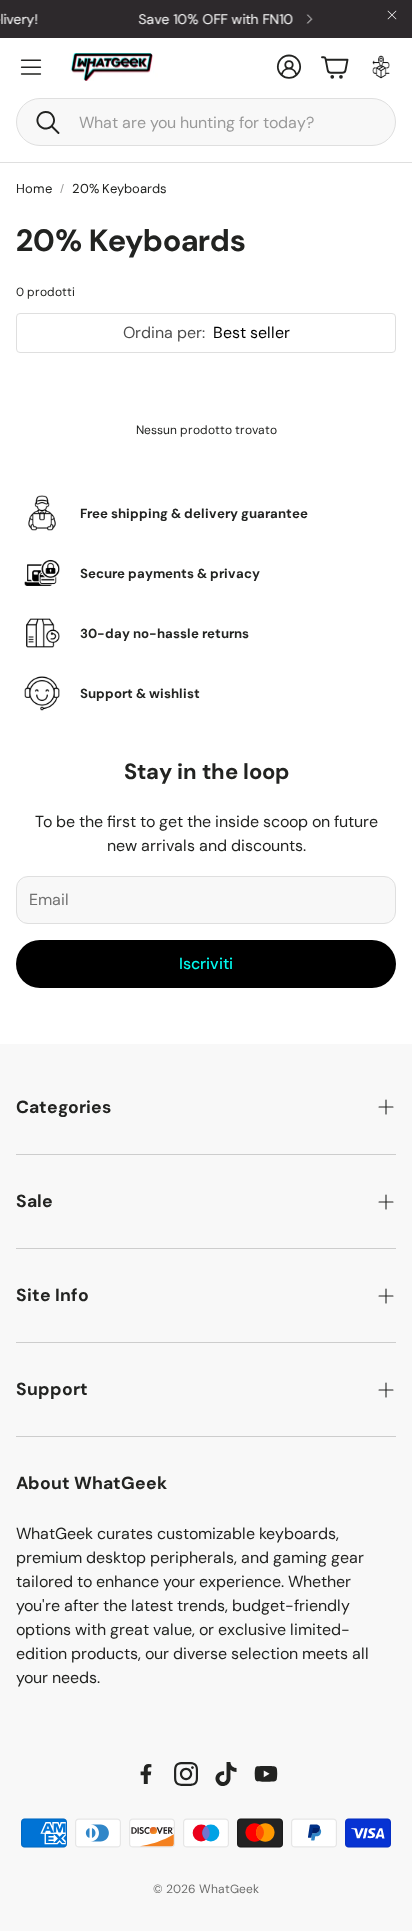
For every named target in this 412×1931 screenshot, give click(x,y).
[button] (206, 122)
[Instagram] (186, 1774)
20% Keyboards (119, 188)
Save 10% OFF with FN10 (209, 19)
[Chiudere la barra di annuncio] (392, 15)
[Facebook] (146, 1774)
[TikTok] (226, 1774)
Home (34, 188)
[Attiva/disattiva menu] (31, 67)
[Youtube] (266, 1774)
